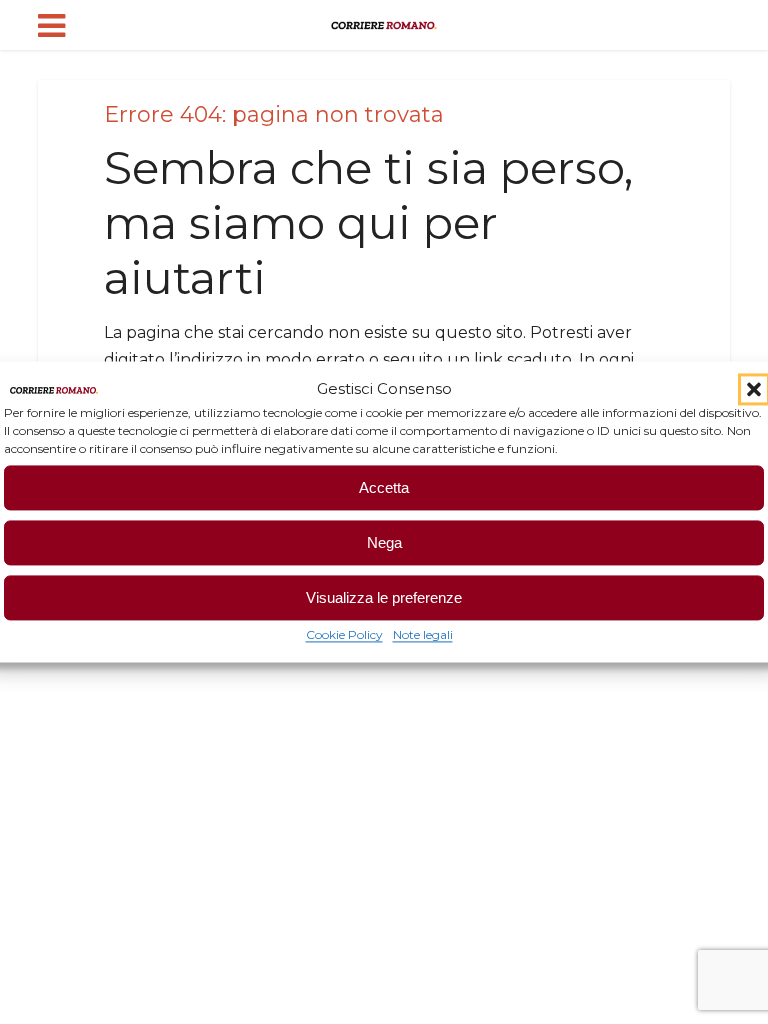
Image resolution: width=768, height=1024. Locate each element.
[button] (754, 389)
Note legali (423, 635)
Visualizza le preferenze (384, 597)
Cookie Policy (344, 635)
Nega (384, 542)
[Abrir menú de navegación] (51, 26)
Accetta (384, 487)
